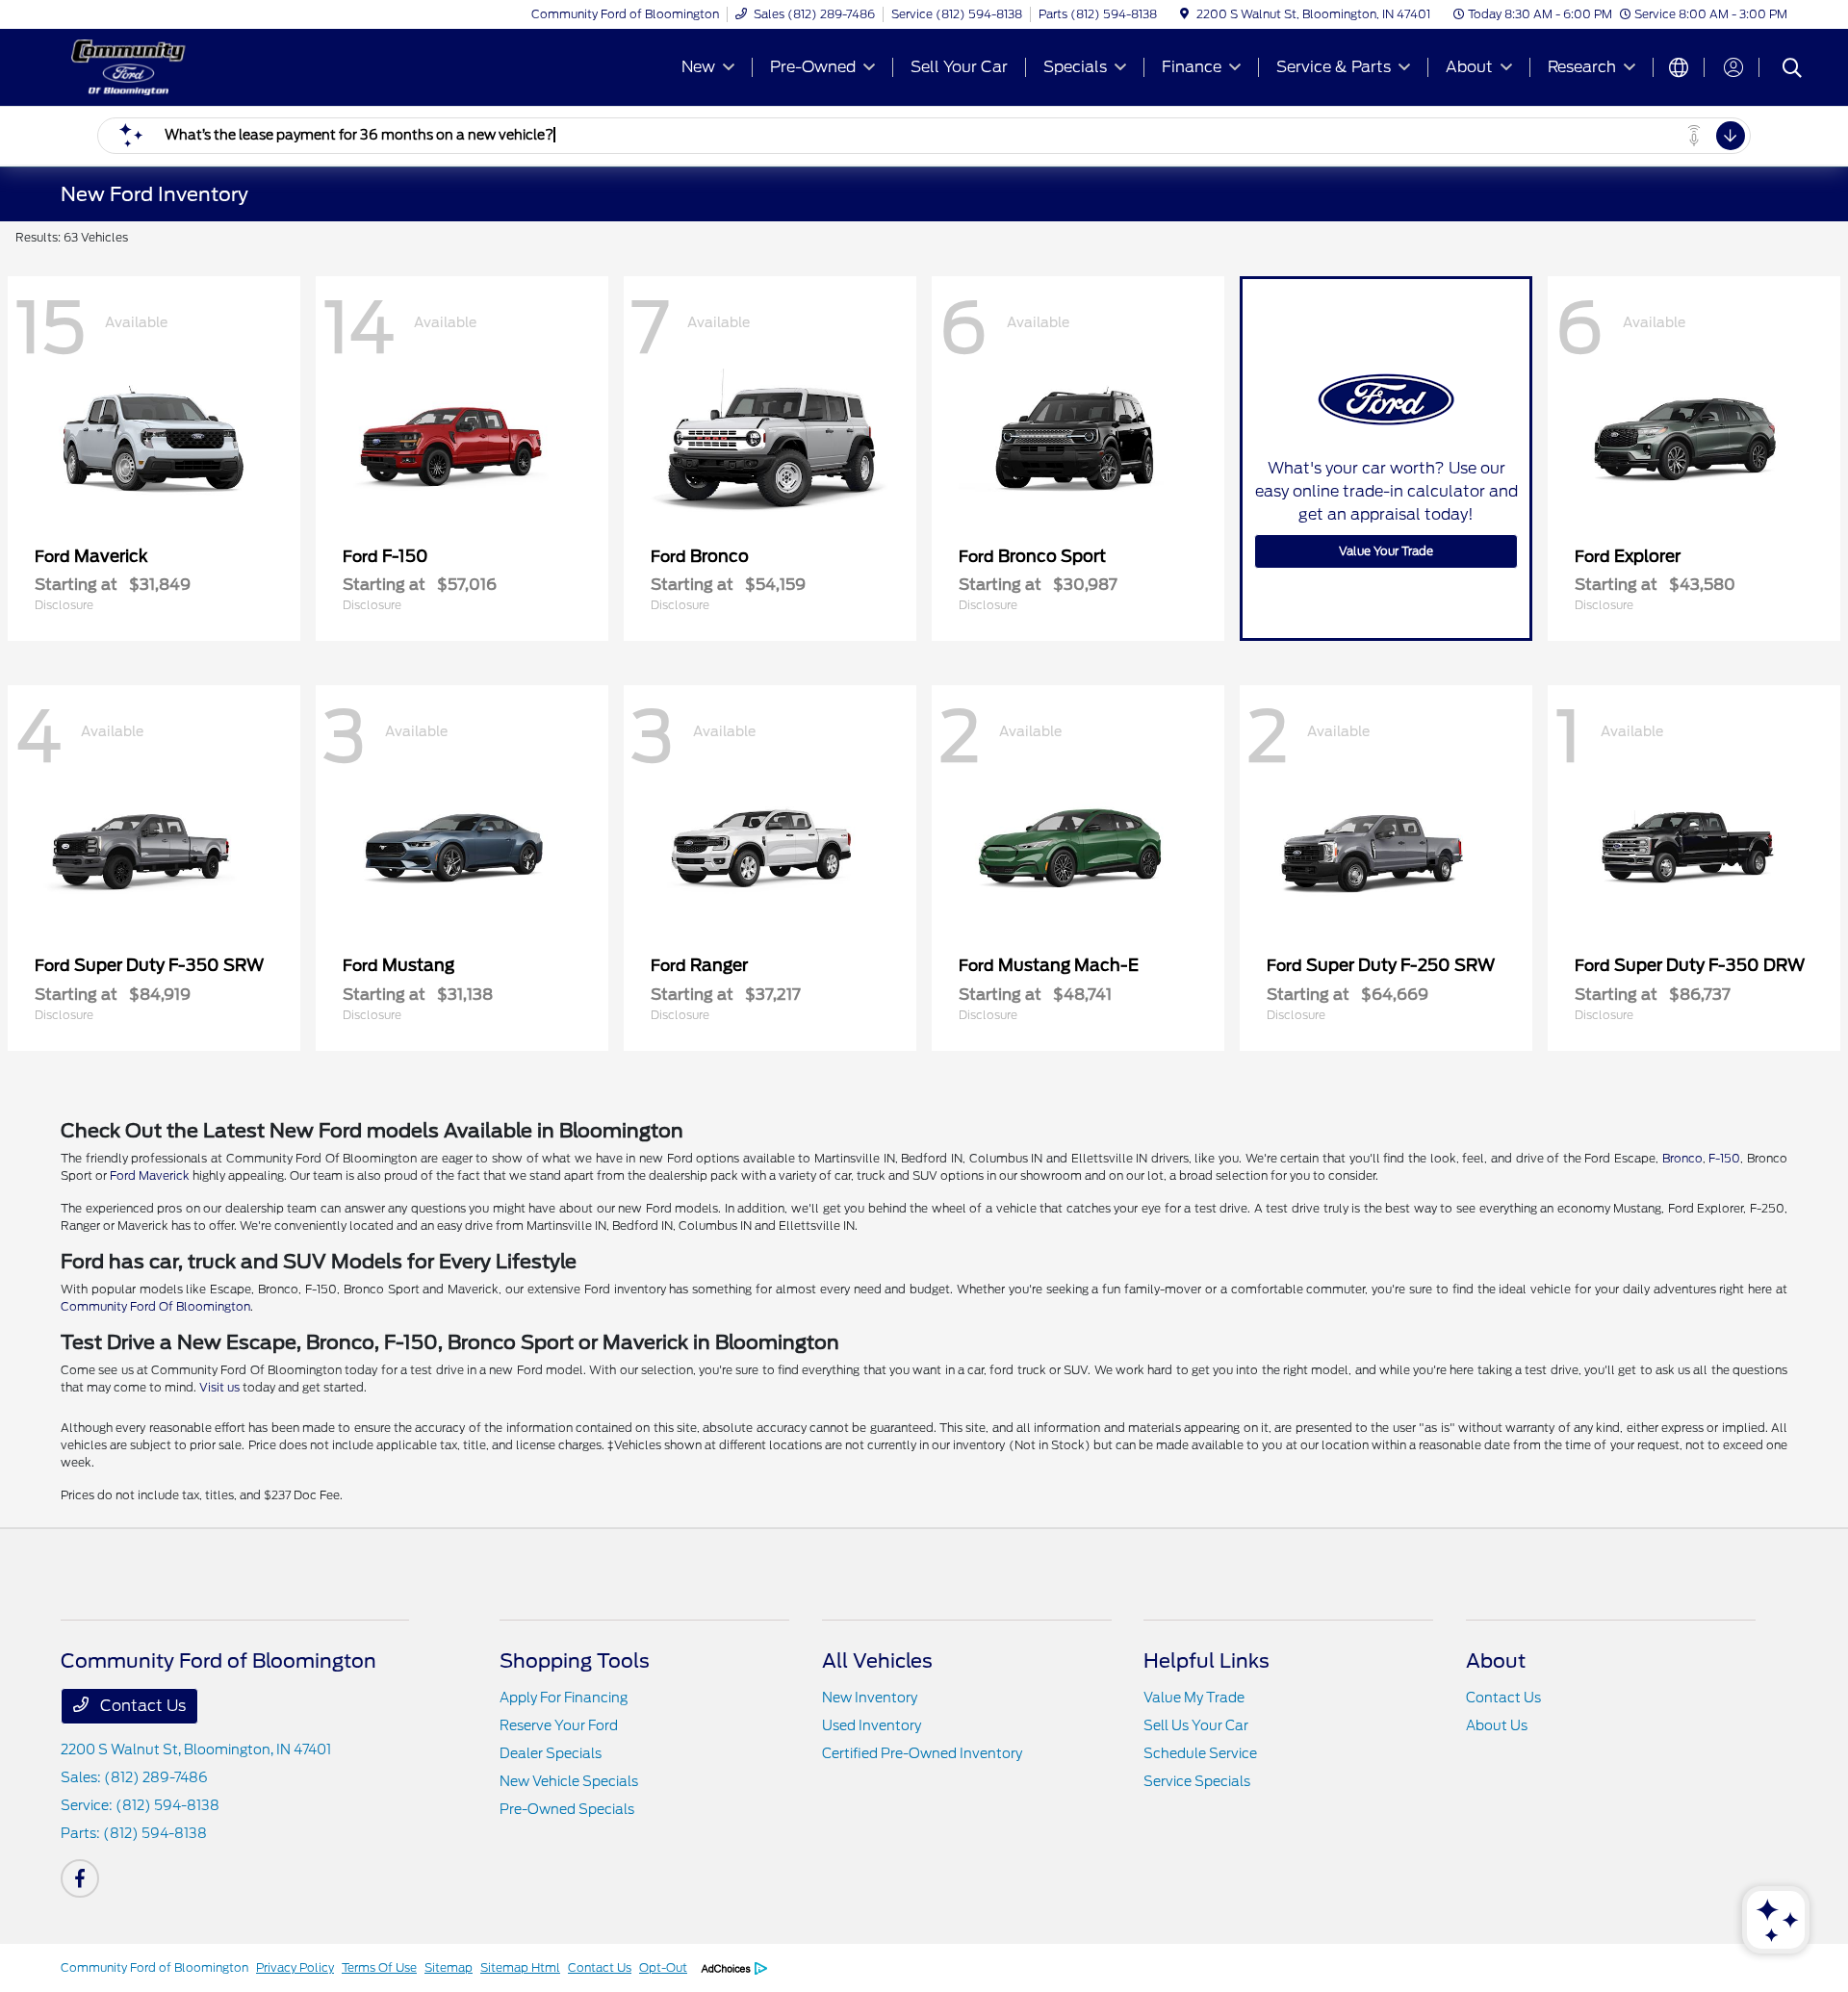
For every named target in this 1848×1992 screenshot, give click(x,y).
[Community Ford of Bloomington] (226, 66)
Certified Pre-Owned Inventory (922, 1753)
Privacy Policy (295, 1967)
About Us (1497, 1725)
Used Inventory (872, 1725)
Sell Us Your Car (1196, 1725)
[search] (1792, 70)
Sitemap (449, 1967)
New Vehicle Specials (569, 1781)
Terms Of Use (379, 1967)
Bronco (1682, 1158)
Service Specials (1197, 1781)
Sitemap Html (520, 1967)
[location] (1184, 14)
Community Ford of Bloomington (154, 1967)
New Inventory (870, 1698)
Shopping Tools (575, 1661)
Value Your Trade (1386, 551)
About (1496, 1661)
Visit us (219, 1387)
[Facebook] (80, 1878)
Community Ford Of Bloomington (155, 1306)
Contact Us (141, 1706)
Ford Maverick (150, 1175)
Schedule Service (1200, 1753)
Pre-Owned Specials (567, 1809)
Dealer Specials (551, 1753)
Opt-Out (663, 1967)
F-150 (1724, 1158)
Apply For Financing (564, 1698)
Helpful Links (1206, 1661)
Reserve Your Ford (559, 1725)
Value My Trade (1194, 1698)
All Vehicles (877, 1661)
